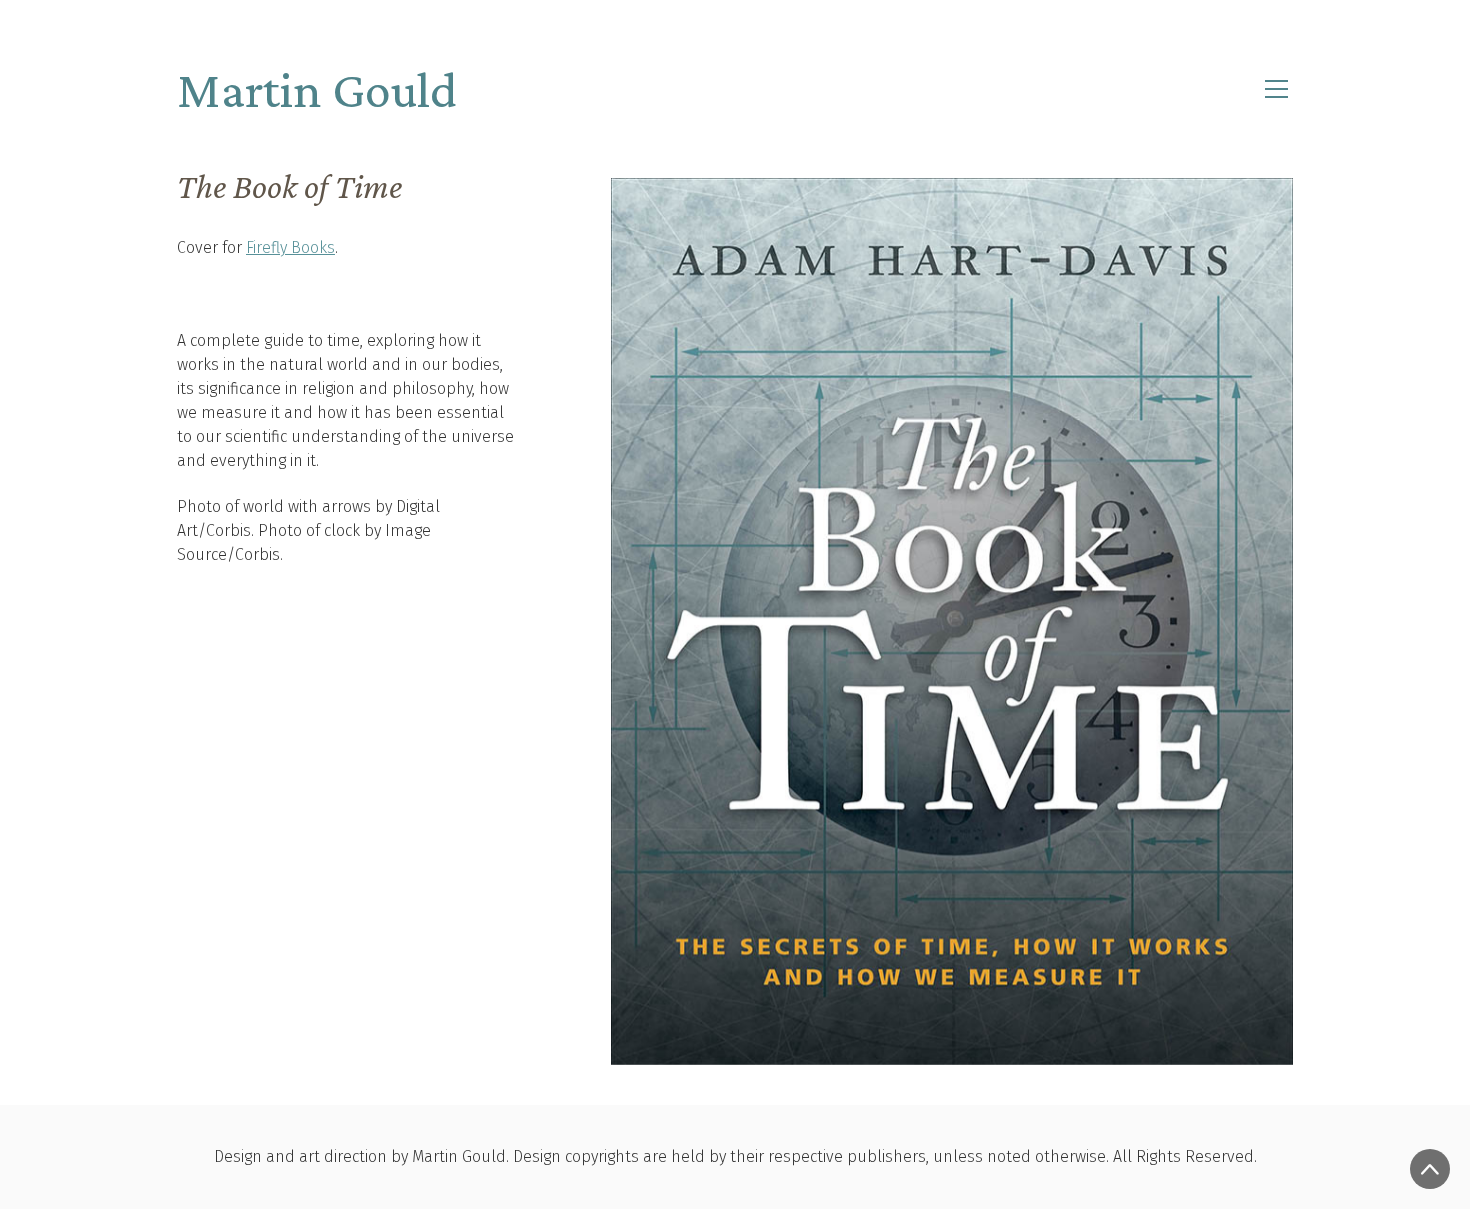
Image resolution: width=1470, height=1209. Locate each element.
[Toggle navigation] (1276, 89)
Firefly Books (290, 247)
